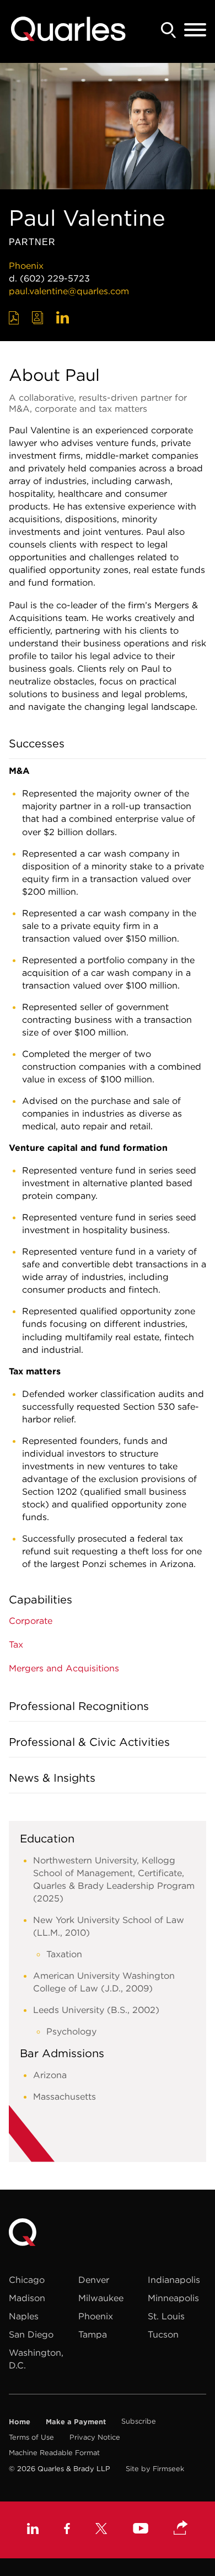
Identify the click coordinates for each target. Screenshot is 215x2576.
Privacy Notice (95, 2437)
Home (20, 2421)
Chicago (27, 2280)
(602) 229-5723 (55, 278)
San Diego (31, 2334)
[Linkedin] (33, 2530)
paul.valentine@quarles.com (69, 291)
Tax (16, 1644)
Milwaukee (101, 2298)
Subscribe (139, 2421)
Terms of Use (31, 2437)
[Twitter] (101, 2530)
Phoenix (26, 265)
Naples (24, 2316)
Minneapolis (173, 2298)
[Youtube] (141, 2530)
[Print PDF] (14, 318)
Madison (27, 2298)
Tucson (163, 2334)
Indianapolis (174, 2280)
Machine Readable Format (54, 2453)
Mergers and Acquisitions (64, 1668)
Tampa (93, 2334)
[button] (181, 2529)
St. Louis (166, 2316)
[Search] (169, 30)
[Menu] (195, 30)
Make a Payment (76, 2421)
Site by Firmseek (155, 2469)
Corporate (31, 1621)
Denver (94, 2280)
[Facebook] (67, 2530)
